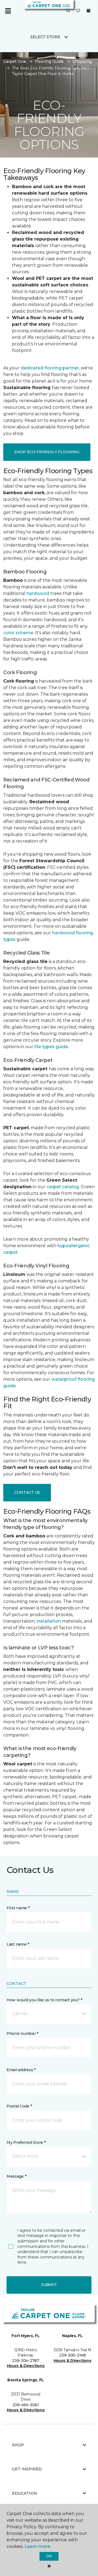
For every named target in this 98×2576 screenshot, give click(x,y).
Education (24, 2493)
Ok (49, 2556)
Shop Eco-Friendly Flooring (47, 452)
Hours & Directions (26, 2366)
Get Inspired (27, 2469)
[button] (68, 11)
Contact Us (27, 1492)
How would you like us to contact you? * (44, 2000)
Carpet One (15, 61)
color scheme (18, 633)
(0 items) (88, 11)
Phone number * (22, 2033)
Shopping (82, 61)
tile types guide (51, 1047)
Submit (49, 2285)
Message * (16, 2176)
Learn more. (38, 2546)
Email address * (21, 2070)
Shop (18, 2445)
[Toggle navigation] (8, 11)
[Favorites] (78, 11)
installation (49, 1621)
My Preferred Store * (26, 2142)
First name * (18, 1908)
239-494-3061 (26, 2405)
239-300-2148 (72, 2355)
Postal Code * (19, 2106)
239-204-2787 (26, 2361)
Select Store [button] (45, 37)
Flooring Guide (49, 61)
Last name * (18, 1944)
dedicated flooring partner (50, 368)
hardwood (38, 593)
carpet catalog (63, 1187)
